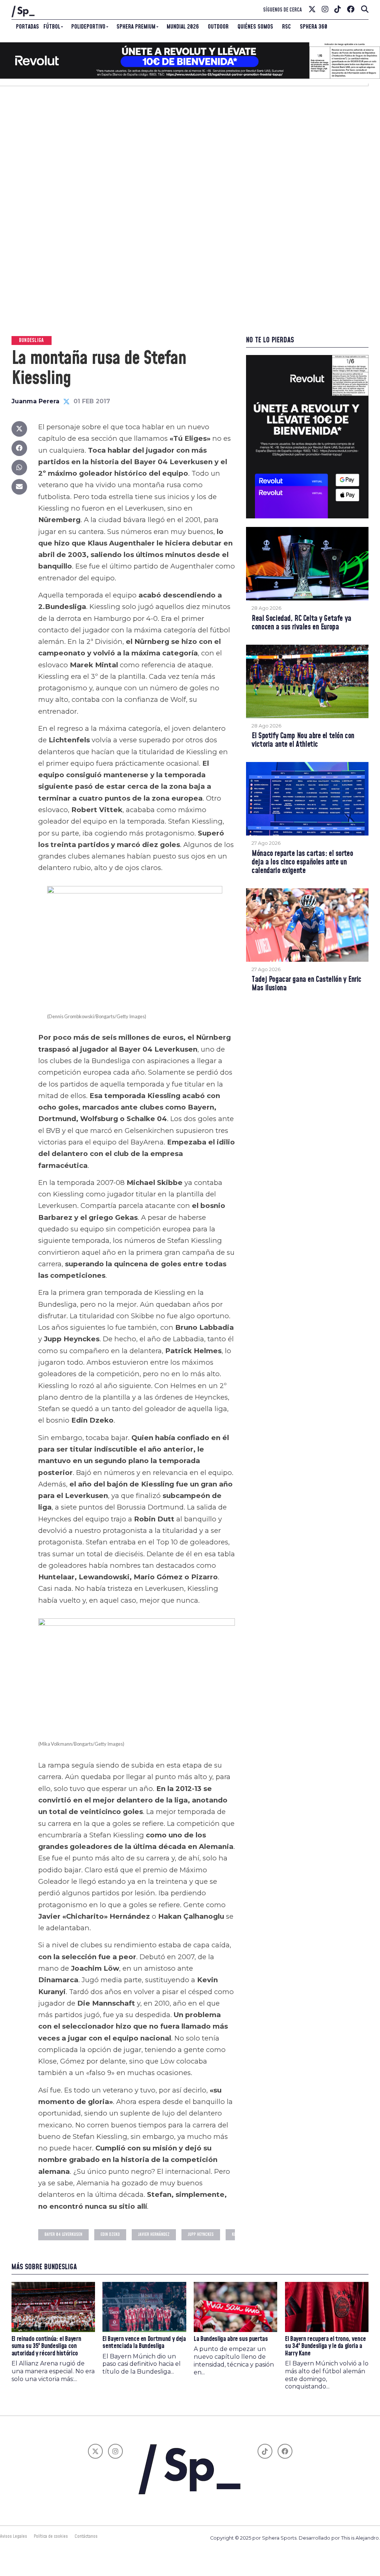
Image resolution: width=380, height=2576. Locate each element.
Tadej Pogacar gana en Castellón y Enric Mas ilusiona (307, 984)
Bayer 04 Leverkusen (63, 2235)
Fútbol (52, 27)
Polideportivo (88, 27)
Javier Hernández (154, 2235)
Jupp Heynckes (201, 2235)
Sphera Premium (136, 27)
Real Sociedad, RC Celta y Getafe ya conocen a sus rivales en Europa (301, 623)
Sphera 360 (314, 27)
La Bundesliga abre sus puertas (231, 2339)
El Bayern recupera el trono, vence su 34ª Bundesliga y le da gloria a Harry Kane (325, 2346)
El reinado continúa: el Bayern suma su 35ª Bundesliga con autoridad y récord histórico (46, 2346)
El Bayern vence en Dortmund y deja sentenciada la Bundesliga (144, 2343)
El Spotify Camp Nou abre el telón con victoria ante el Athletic (303, 740)
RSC (286, 27)
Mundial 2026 (183, 27)
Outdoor (218, 27)
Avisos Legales (14, 2536)
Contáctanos (86, 2536)
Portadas (27, 27)
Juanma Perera (35, 401)
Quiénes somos (255, 27)
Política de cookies (51, 2536)
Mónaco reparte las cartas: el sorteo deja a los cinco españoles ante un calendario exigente (302, 862)
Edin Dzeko (110, 2235)
